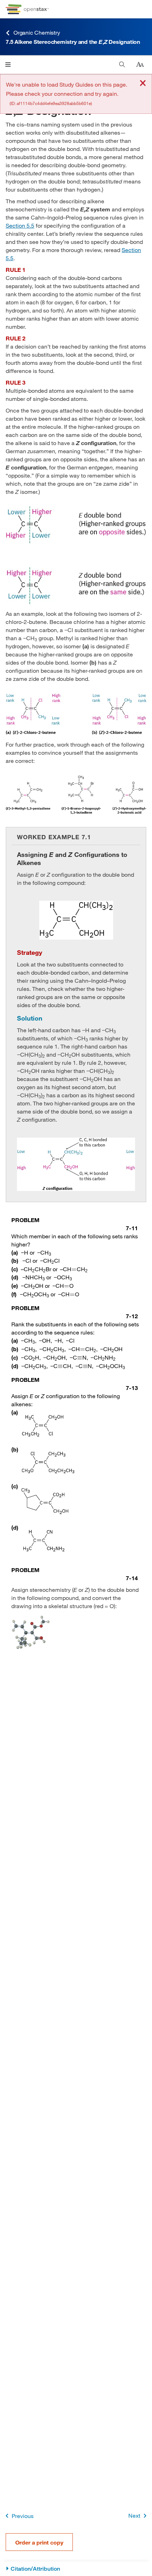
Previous (23, 2516)
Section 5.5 (20, 225)
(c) (15, 1269)
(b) (15, 1260)
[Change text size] (140, 65)
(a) (15, 1252)
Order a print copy (39, 2542)
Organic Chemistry (37, 32)
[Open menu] (8, 65)
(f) (14, 1294)
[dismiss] (143, 84)
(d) (15, 1277)
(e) (15, 1286)
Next (134, 2515)
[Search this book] (122, 65)
